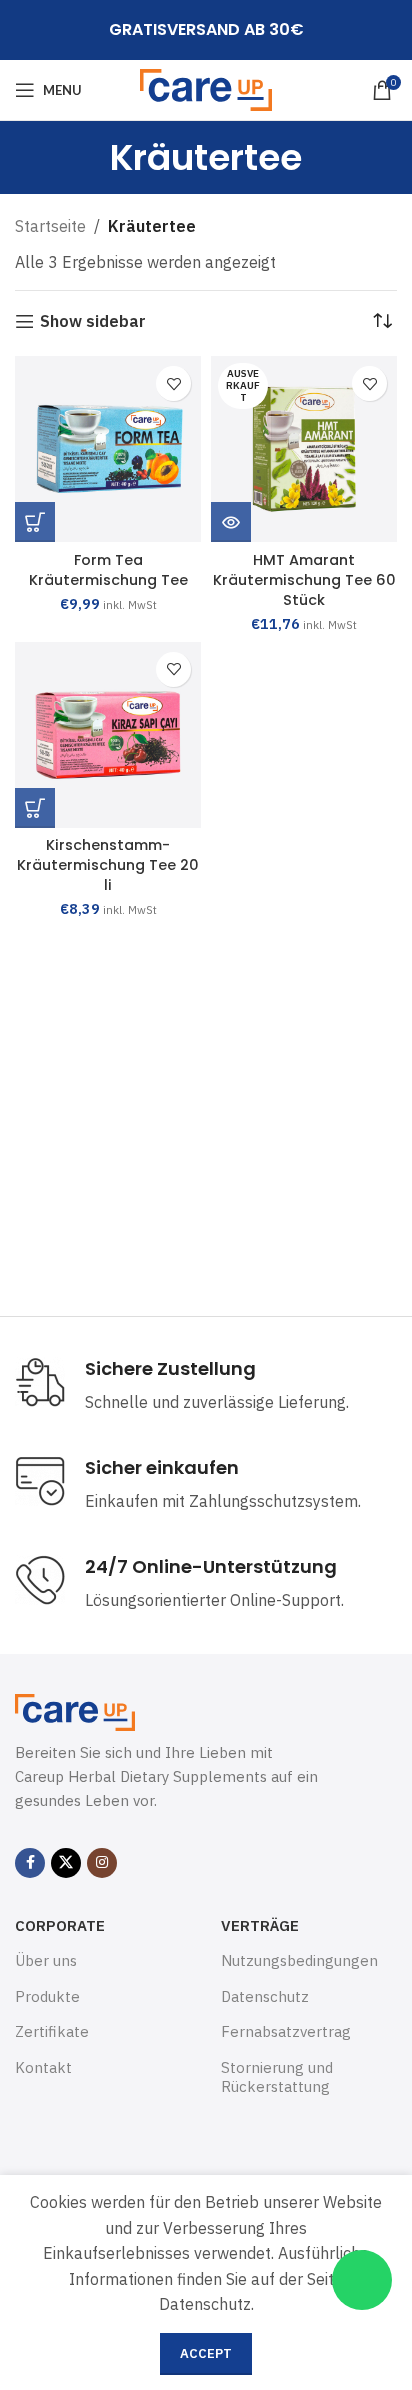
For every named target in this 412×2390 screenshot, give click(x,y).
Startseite (50, 226)
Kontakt (43, 2067)
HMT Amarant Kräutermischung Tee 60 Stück (304, 580)
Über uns (46, 1960)
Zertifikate (52, 2031)
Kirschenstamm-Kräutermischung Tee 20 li (108, 865)
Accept (206, 2353)
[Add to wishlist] (173, 383)
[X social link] (66, 1863)
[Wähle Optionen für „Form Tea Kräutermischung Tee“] (35, 522)
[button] (35, 808)
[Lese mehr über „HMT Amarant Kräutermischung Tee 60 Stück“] (231, 522)
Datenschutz (265, 1996)
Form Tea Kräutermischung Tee (108, 570)
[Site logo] (206, 88)
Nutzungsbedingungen (299, 1960)
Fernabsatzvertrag (286, 2031)
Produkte (47, 1996)
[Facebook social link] (30, 1863)
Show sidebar (93, 321)
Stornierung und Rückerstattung (277, 2077)
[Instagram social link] (102, 1863)
